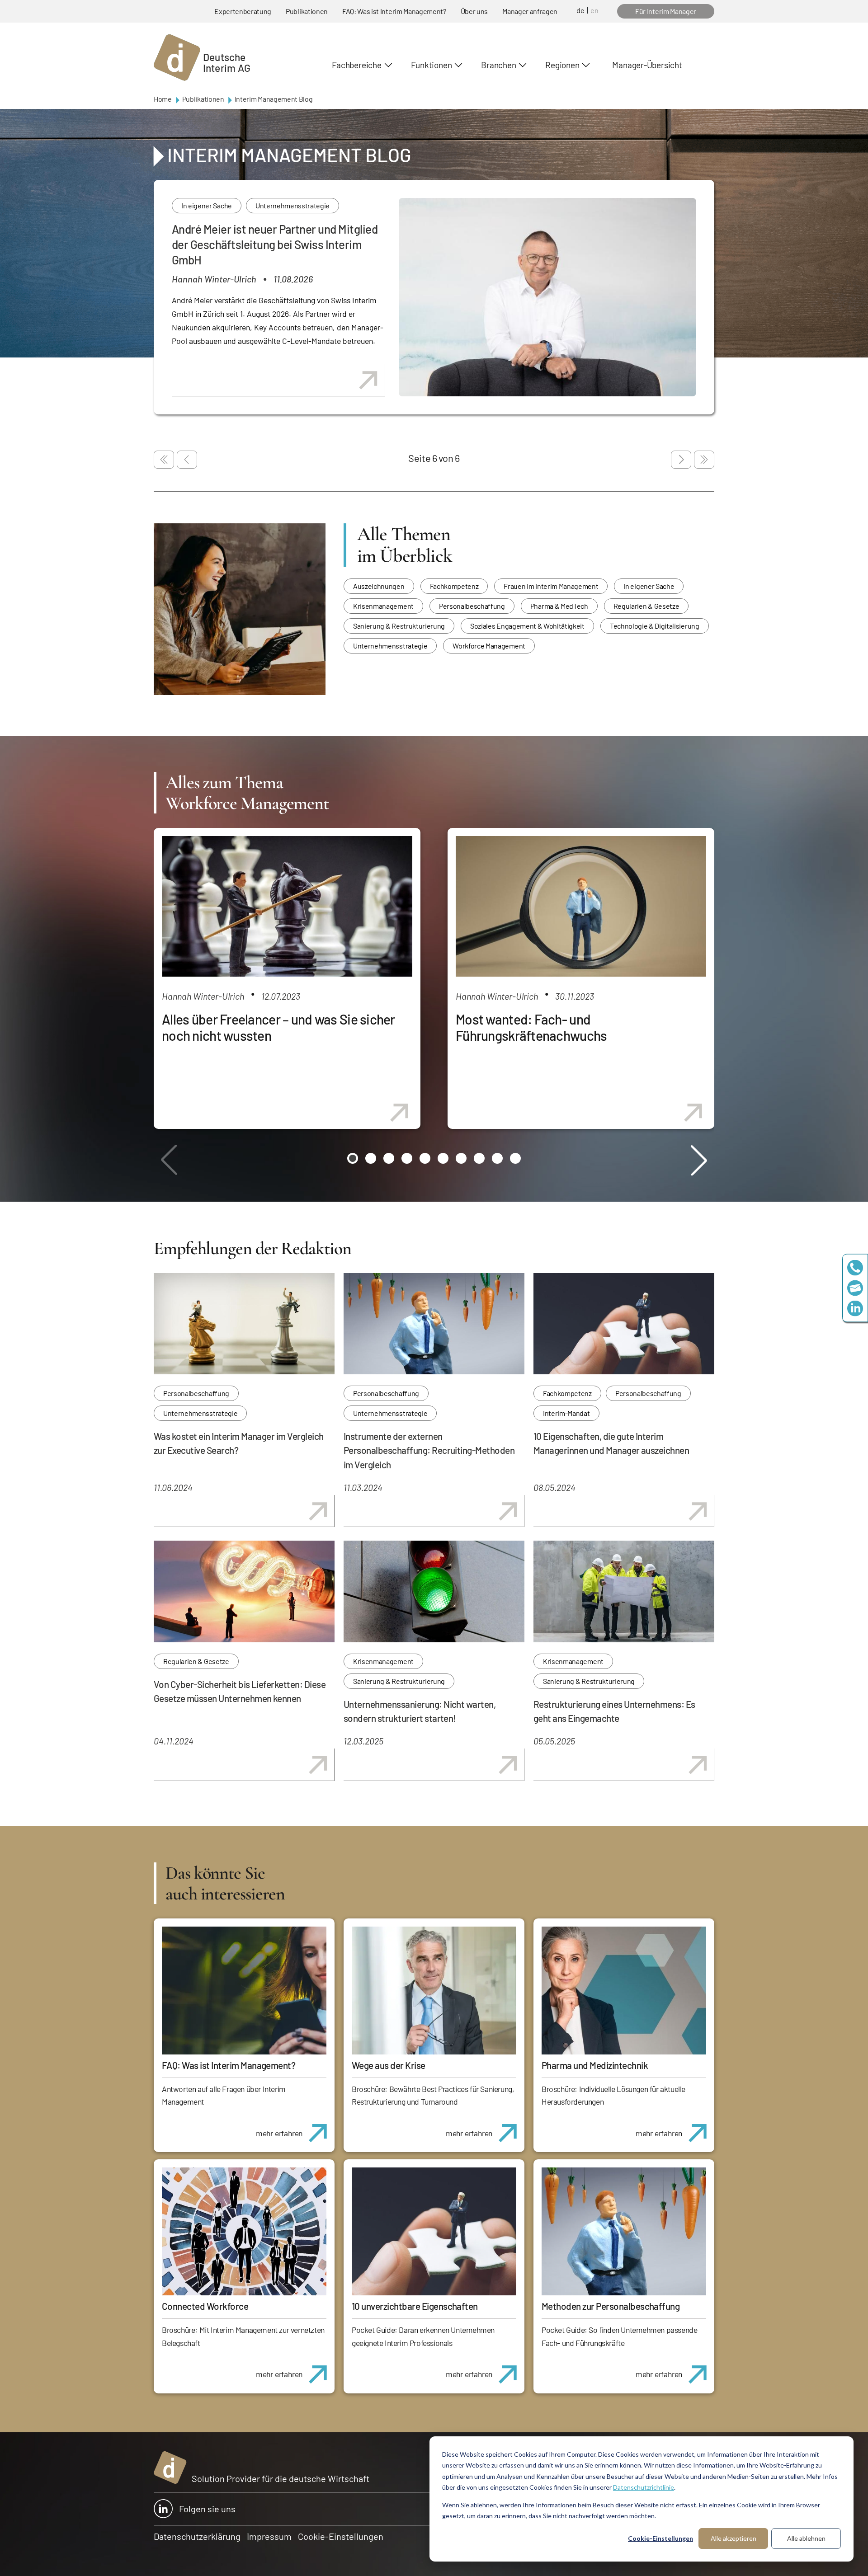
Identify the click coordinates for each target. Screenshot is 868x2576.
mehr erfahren (279, 2133)
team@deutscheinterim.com (855, 1288)
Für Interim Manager (666, 11)
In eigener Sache (207, 205)
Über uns (474, 11)
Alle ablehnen (806, 2538)
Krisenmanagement (383, 606)
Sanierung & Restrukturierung (399, 626)
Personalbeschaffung (472, 606)
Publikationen (307, 11)
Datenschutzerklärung (197, 2536)
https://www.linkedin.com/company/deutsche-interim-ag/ (855, 1309)
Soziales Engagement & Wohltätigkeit (527, 626)
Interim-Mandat (566, 1413)
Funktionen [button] (432, 65)
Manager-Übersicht (647, 65)
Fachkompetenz (454, 586)
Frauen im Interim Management (551, 586)
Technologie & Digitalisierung (655, 626)
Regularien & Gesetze (646, 606)
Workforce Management (489, 646)
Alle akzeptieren (734, 2538)
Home (163, 99)
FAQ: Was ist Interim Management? (394, 11)
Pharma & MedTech (559, 606)
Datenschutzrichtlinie (644, 2487)
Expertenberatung (243, 11)
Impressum (269, 2536)
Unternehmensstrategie (292, 205)
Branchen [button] (498, 65)
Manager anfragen (530, 11)
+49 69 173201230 (855, 1268)
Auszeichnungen (379, 586)
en (594, 10)
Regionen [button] (562, 65)
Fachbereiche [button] (356, 65)
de (580, 10)
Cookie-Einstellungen (660, 2538)
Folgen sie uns (207, 2509)
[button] (353, 1158)
